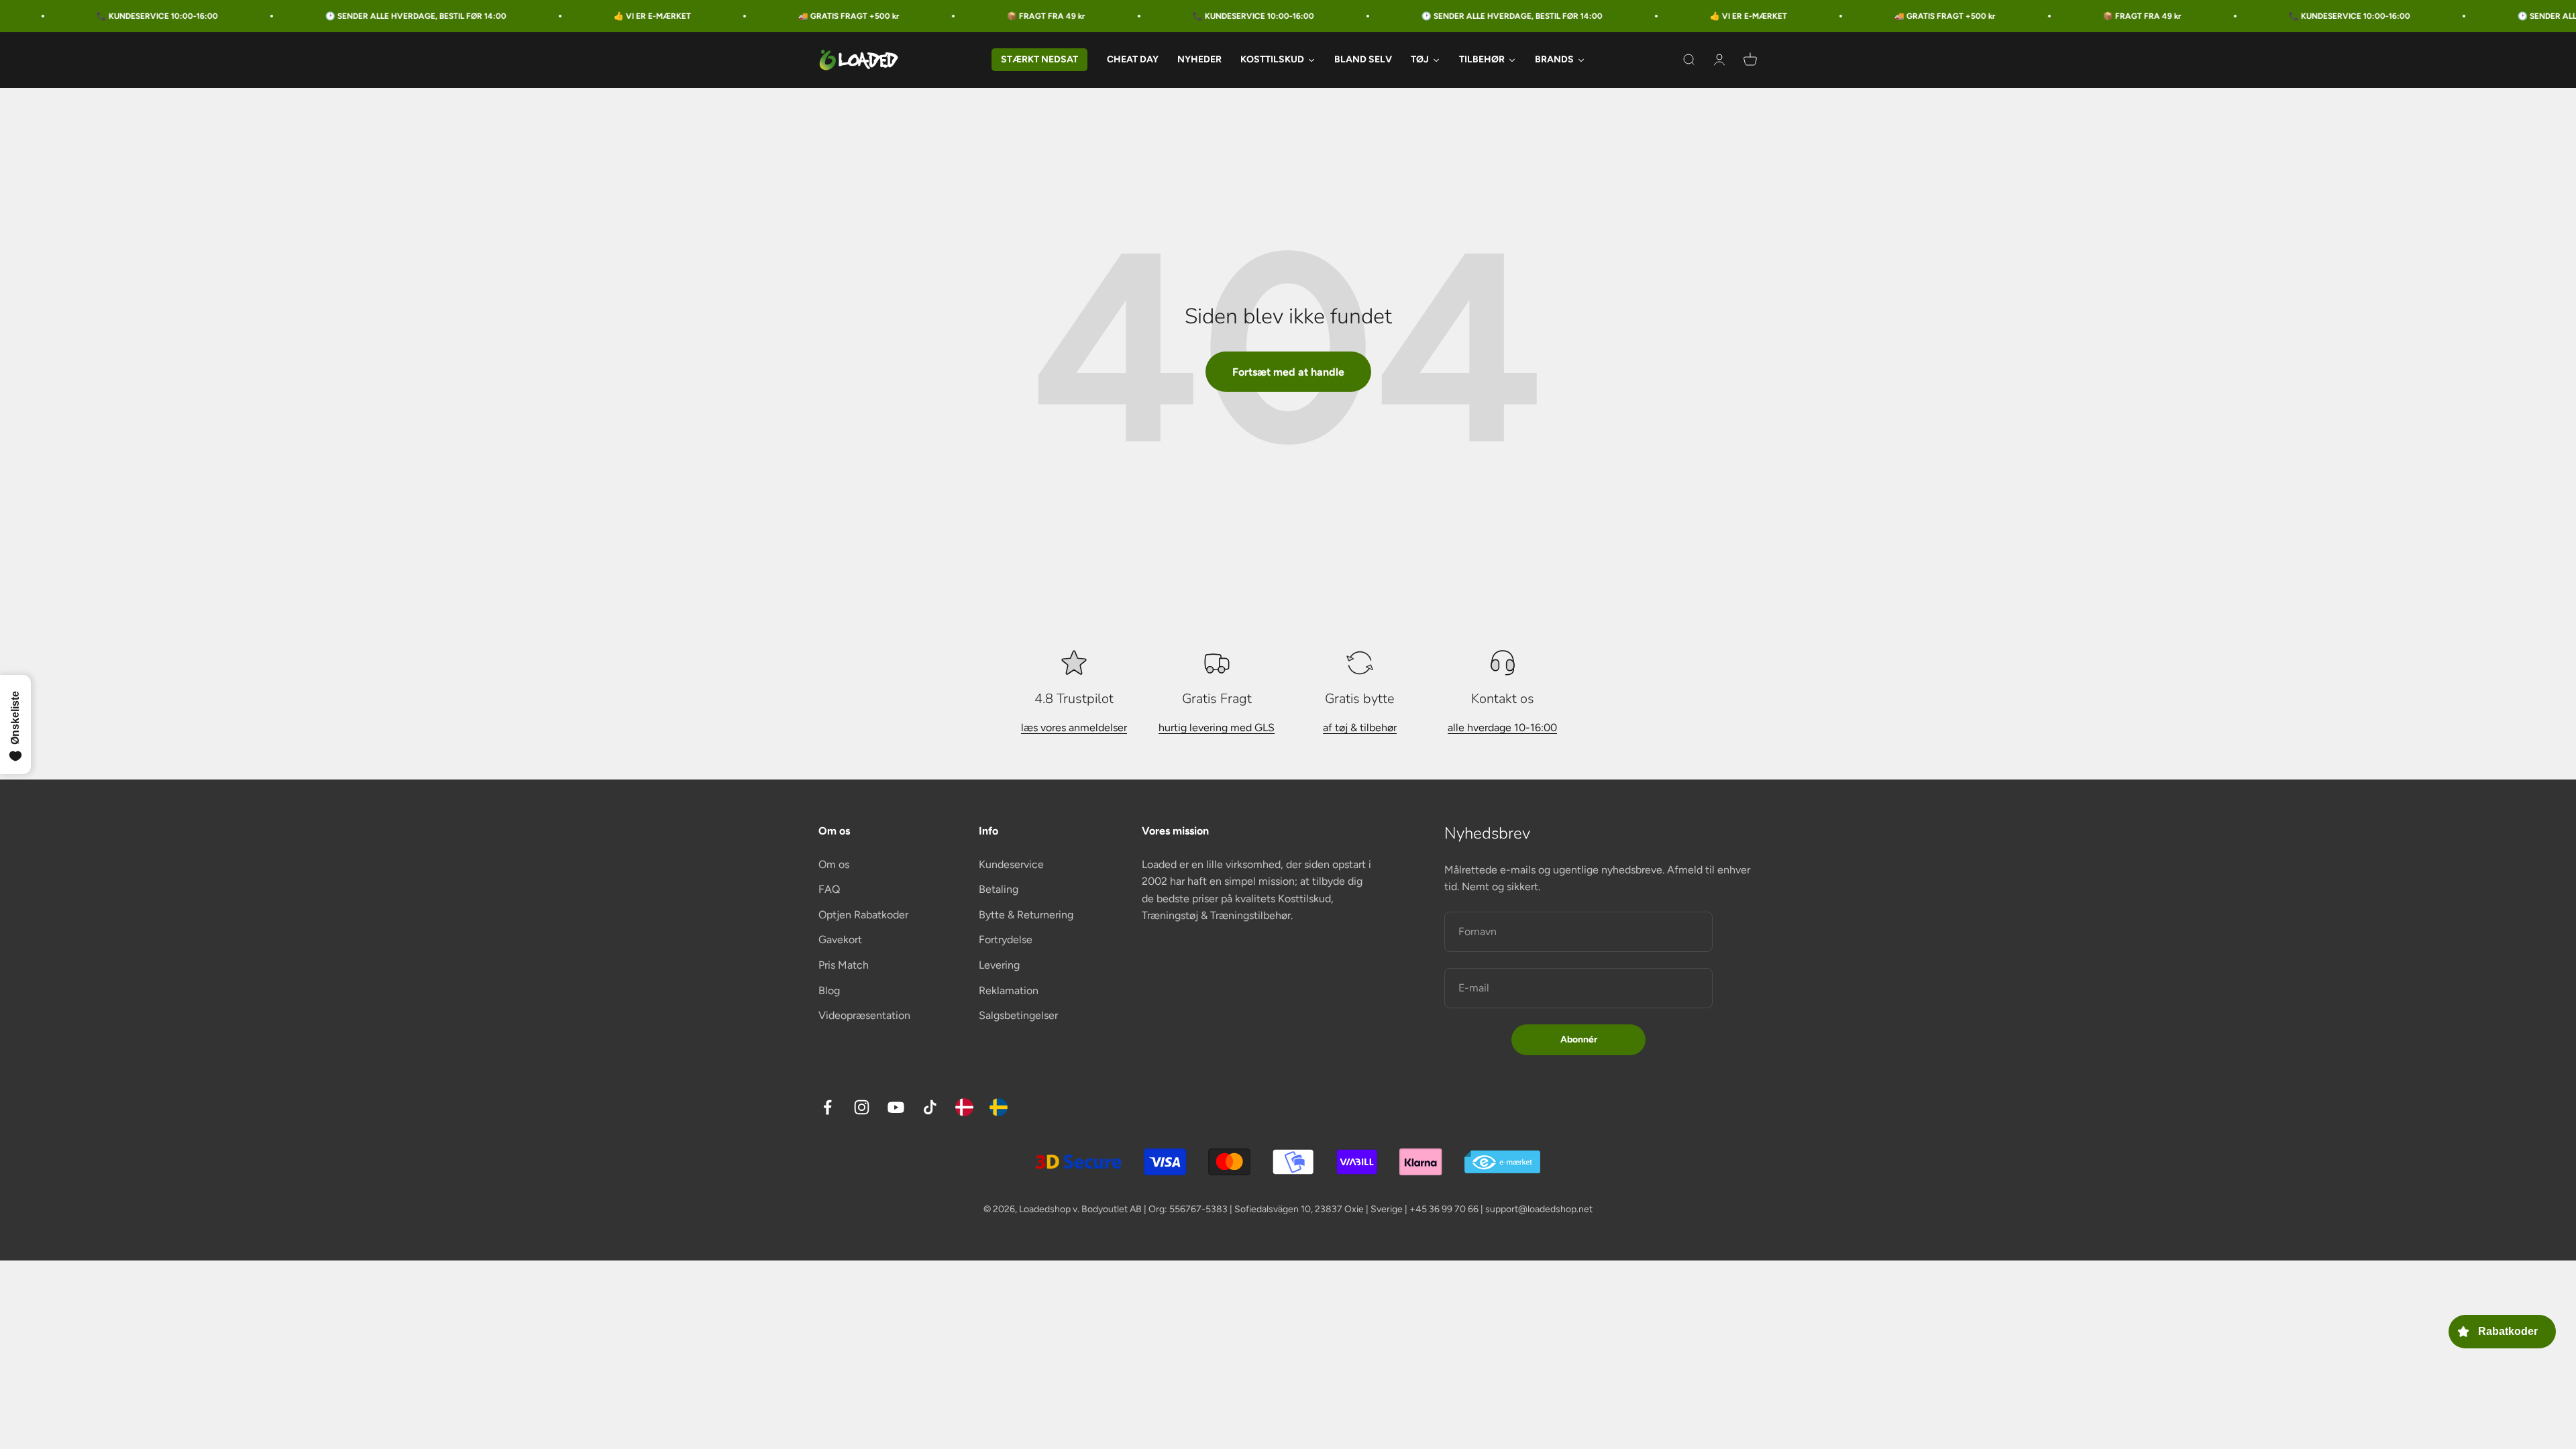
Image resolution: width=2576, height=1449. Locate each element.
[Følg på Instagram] (862, 1107)
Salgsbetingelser (1018, 1015)
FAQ (829, 889)
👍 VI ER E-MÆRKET (472, 16)
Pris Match (844, 965)
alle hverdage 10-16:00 (1502, 728)
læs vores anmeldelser (1074, 728)
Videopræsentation (864, 1015)
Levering (999, 965)
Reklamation (1009, 990)
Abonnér (1579, 1039)
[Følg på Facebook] (827, 1107)
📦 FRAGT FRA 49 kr (866, 16)
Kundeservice (1011, 864)
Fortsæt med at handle (1288, 372)
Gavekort (840, 940)
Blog (829, 990)
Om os (834, 864)
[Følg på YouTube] (896, 1107)
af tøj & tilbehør (1360, 728)
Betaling (999, 889)
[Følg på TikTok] (930, 1107)
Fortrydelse (1006, 940)
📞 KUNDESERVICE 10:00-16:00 (1073, 16)
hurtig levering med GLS (1217, 728)
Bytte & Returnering (1026, 915)
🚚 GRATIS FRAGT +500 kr (668, 16)
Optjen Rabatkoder (863, 915)
